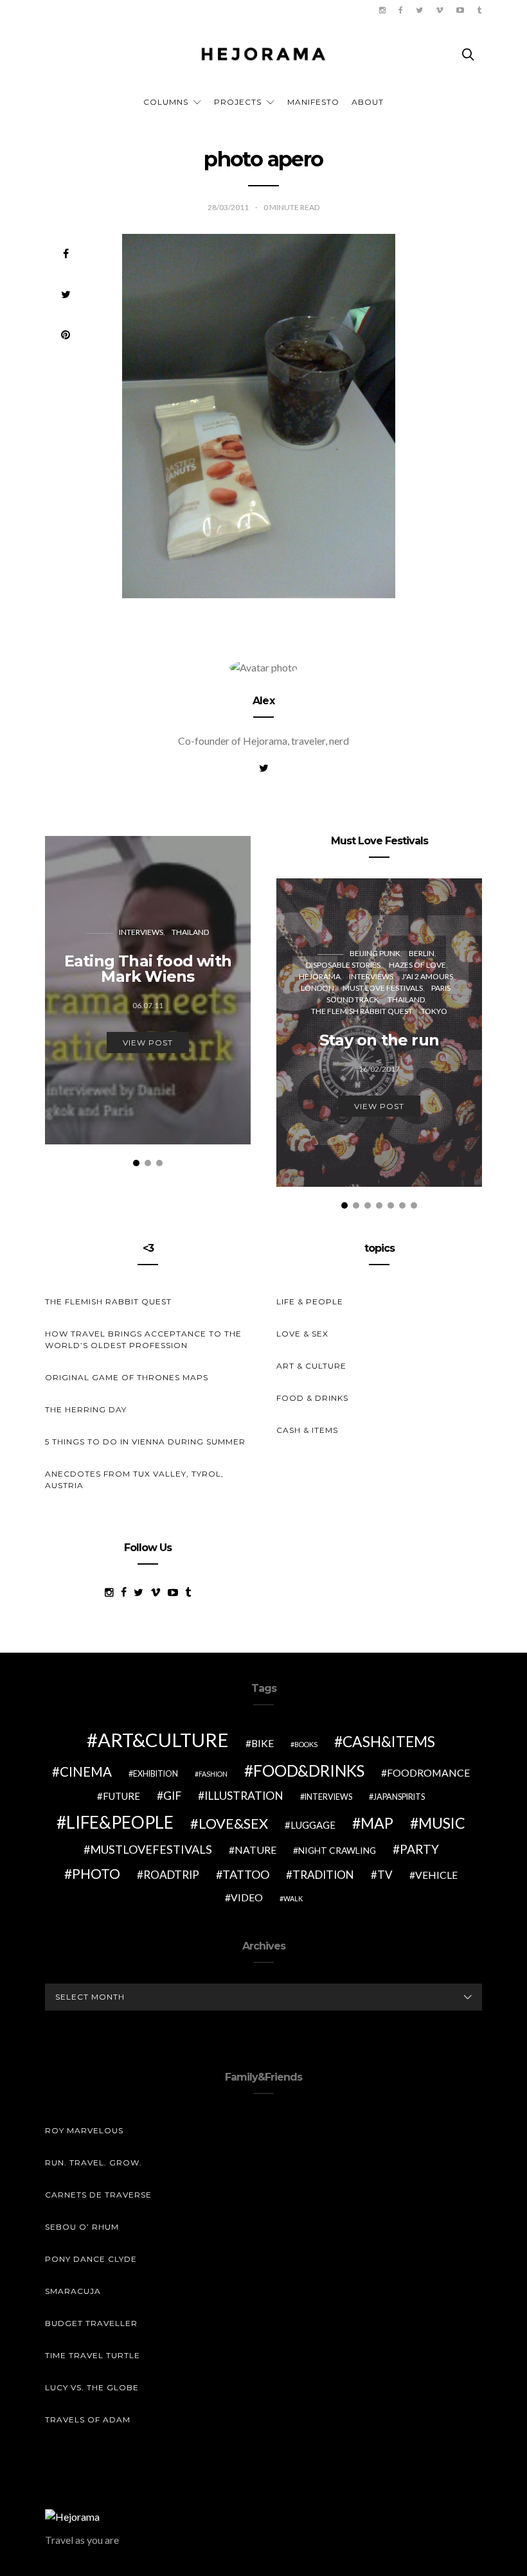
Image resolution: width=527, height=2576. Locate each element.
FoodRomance (428, 1772)
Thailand (190, 932)
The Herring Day (86, 1409)
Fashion (213, 1774)
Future (121, 1796)
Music (442, 1823)
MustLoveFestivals (151, 1849)
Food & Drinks (312, 1398)
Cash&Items (389, 1741)
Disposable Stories (343, 965)
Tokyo (434, 1011)
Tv (385, 1875)
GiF (172, 1796)
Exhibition (156, 1774)
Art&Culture (163, 1740)
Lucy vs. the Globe (92, 2387)
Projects (238, 102)
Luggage (313, 1825)
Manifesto (313, 102)
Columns (166, 102)
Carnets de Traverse (98, 2195)
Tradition (323, 1875)
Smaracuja (73, 2291)
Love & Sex (302, 1334)
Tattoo (246, 1874)
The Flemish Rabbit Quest (362, 1011)
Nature (255, 1850)
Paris (441, 988)
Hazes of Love (417, 965)
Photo (96, 1874)
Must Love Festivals (383, 988)
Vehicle (436, 1875)
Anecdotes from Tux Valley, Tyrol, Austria (134, 1479)
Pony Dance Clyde (91, 2259)
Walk (293, 1898)
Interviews (141, 932)
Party (419, 1849)
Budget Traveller (91, 2323)
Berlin (422, 953)
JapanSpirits (399, 1797)
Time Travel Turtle (93, 2355)
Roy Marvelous (84, 2130)
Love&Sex (233, 1823)
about (368, 102)
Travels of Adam (88, 2420)
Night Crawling (337, 1850)
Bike (263, 1743)
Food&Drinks (309, 1771)
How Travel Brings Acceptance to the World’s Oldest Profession (143, 1339)
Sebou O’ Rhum (82, 2227)
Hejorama (320, 976)
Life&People (120, 1822)
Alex (263, 701)
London (317, 988)
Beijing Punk (375, 953)
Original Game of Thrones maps (127, 1377)
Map (377, 1823)
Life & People (310, 1301)
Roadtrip (171, 1875)
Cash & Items (307, 1430)
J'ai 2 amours (427, 976)
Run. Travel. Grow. (94, 2163)
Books (306, 1744)
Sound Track (353, 999)
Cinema (86, 1772)
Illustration (244, 1796)
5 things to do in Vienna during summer (145, 1442)
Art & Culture (311, 1366)
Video (247, 1897)
